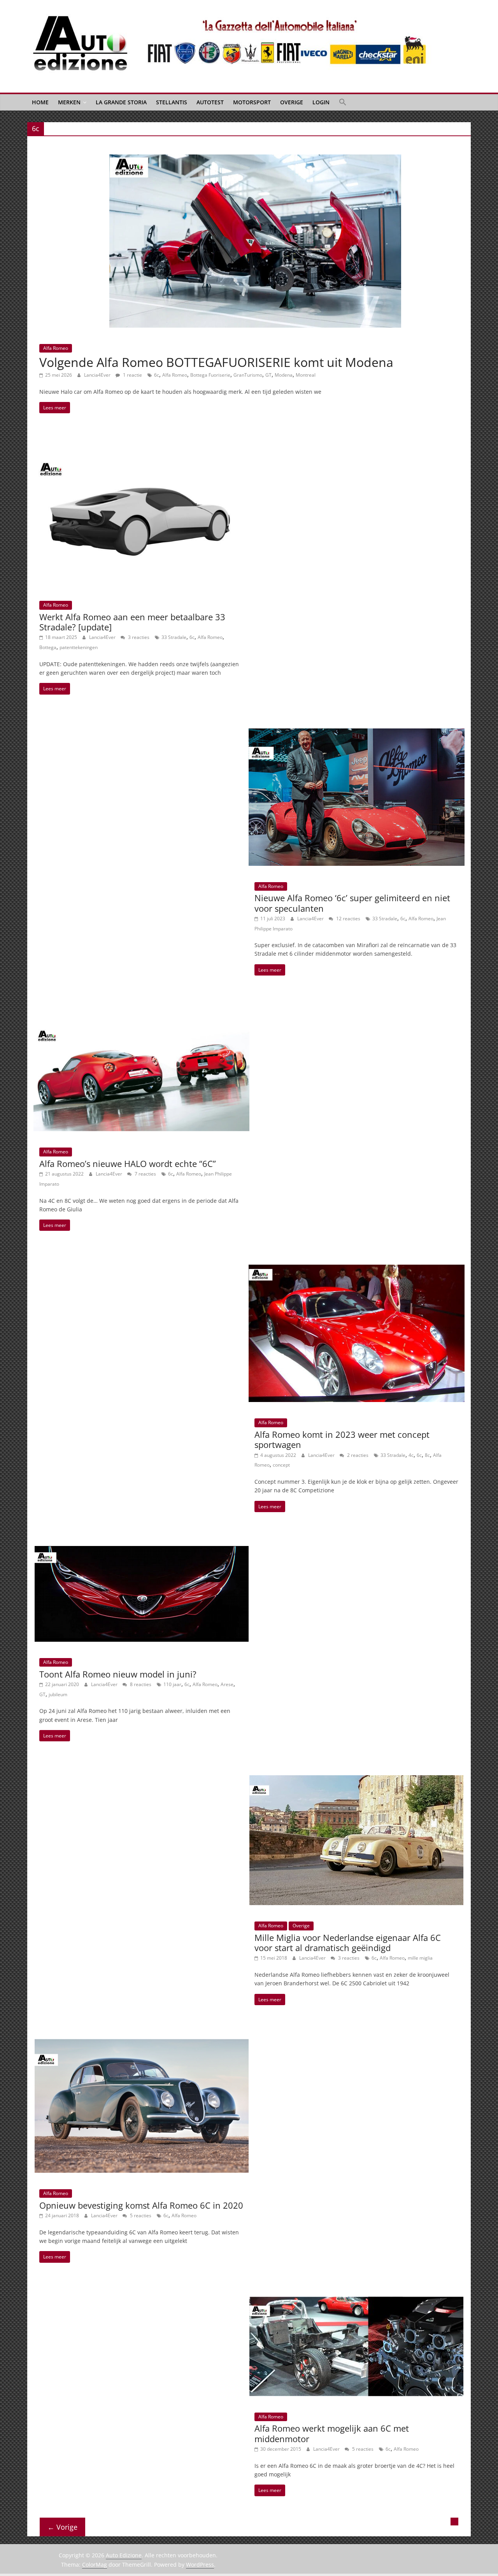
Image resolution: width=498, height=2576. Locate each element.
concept (281, 1465)
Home (40, 102)
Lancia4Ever (98, 375)
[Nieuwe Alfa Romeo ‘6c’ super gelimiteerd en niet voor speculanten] (357, 733)
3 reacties (138, 637)
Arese (227, 1684)
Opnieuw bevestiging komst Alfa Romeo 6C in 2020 (141, 2205)
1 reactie (132, 375)
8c (427, 1455)
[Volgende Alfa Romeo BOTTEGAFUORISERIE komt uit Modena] (255, 159)
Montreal (306, 375)
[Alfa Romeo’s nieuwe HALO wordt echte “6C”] (141, 1014)
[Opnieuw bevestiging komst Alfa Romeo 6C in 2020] (142, 2044)
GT (268, 375)
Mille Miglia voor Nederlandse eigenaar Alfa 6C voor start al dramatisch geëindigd (348, 1943)
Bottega (48, 647)
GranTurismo (248, 375)
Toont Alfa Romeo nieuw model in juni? (118, 1674)
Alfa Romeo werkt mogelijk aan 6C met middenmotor (332, 2433)
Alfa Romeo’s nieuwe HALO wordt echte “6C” (128, 1163)
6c (157, 375)
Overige (292, 102)
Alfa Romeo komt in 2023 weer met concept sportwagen (342, 1439)
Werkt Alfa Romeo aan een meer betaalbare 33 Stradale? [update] (132, 622)
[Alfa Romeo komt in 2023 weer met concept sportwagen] (357, 1269)
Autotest (210, 102)
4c (411, 1455)
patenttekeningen (79, 647)
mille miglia (420, 1958)
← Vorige (62, 2527)
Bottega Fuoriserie (210, 375)
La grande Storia (121, 102)
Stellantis (172, 102)
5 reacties (140, 2215)
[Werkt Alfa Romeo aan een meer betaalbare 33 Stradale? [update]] (141, 452)
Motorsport (252, 102)
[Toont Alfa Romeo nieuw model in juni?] (142, 1551)
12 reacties (348, 919)
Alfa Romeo (56, 348)
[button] (343, 102)
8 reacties (140, 1684)
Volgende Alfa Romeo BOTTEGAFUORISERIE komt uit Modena (216, 362)
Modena (284, 375)
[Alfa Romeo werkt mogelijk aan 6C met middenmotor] (356, 2301)
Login (321, 102)
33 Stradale (174, 637)
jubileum (58, 1694)
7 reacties (145, 1174)
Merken (69, 102)
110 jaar (172, 1684)
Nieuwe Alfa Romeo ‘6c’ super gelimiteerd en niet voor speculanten (352, 903)
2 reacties (357, 1455)
